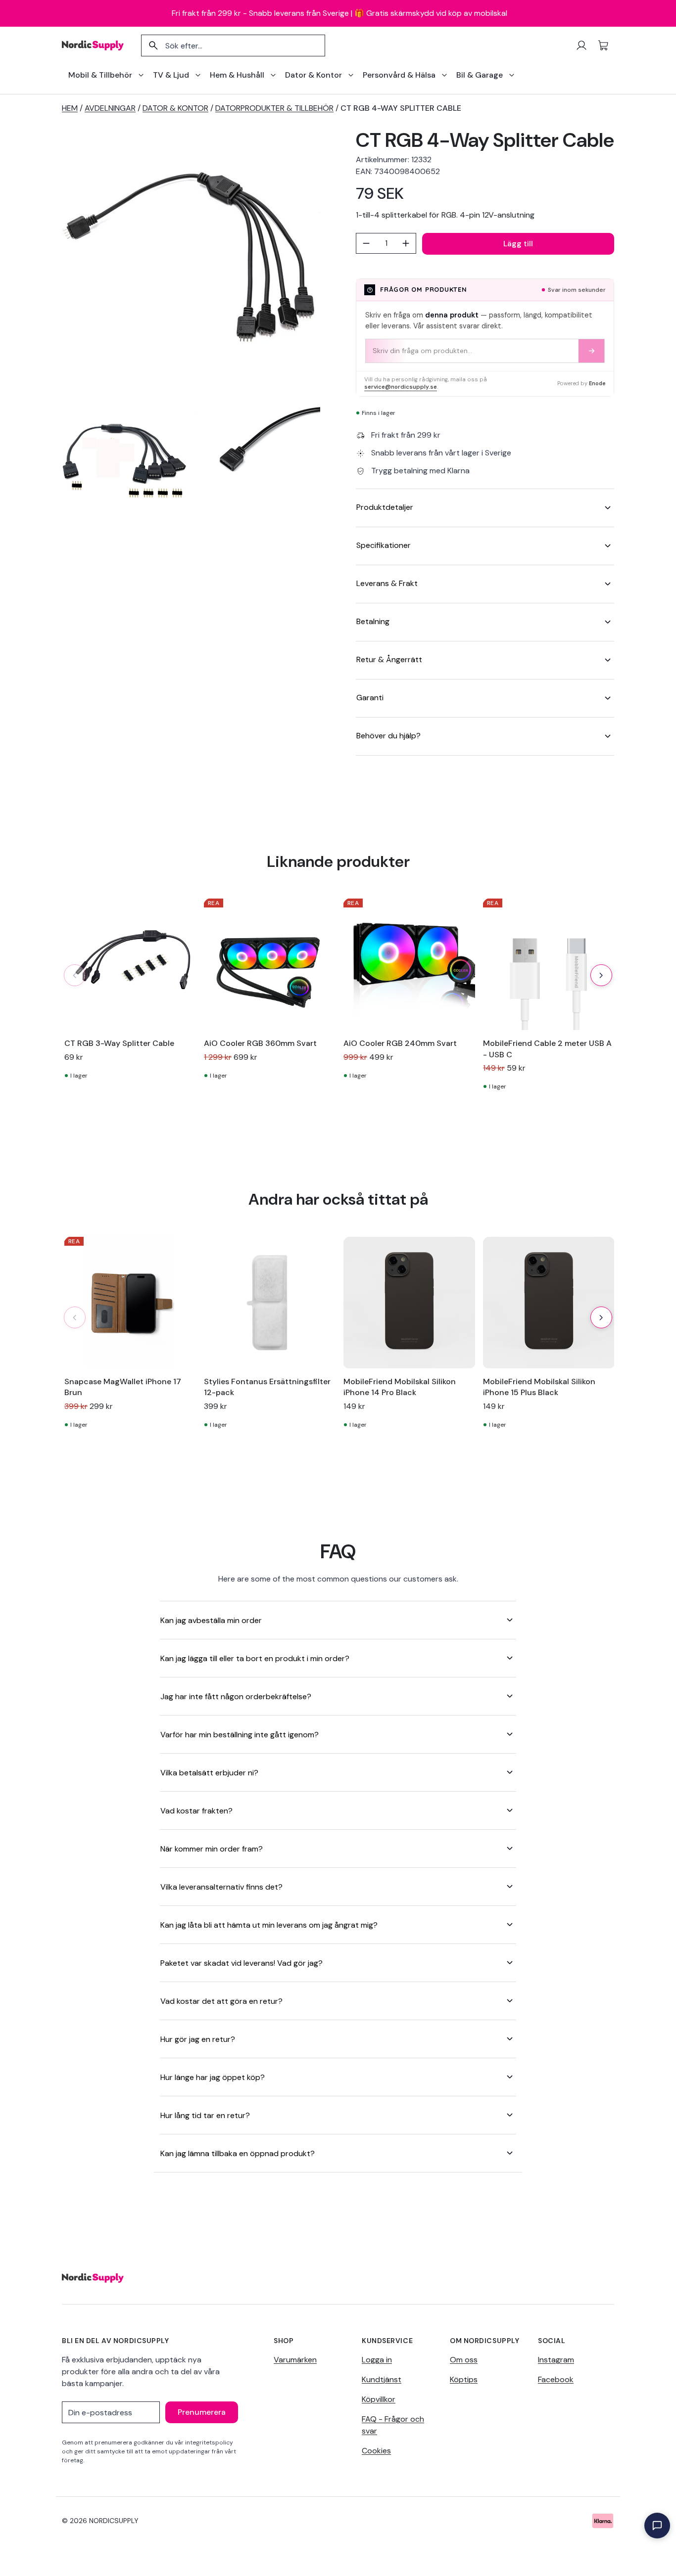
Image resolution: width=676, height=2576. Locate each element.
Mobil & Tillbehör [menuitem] (100, 75)
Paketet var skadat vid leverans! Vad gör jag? (241, 1963)
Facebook (556, 2379)
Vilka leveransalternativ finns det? (221, 1887)
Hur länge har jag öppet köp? (213, 2077)
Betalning (373, 621)
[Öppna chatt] (657, 2526)
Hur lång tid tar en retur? (205, 2115)
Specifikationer (384, 545)
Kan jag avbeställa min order (211, 1620)
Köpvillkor (379, 2399)
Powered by (581, 383)
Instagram (556, 2360)
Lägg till (518, 244)
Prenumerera (202, 2412)
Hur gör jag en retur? (198, 2039)
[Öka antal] (406, 243)
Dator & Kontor (175, 108)
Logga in (377, 2360)
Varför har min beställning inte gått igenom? (240, 1735)
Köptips (464, 2379)
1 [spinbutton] (386, 243)
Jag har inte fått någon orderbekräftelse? (236, 1696)
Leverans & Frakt (387, 583)
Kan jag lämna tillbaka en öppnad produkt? (238, 2153)
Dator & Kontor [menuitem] (314, 75)
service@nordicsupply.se (401, 387)
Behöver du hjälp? (388, 736)
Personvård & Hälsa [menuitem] (399, 75)
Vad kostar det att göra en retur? (221, 2001)
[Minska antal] (366, 243)
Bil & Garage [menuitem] (480, 75)
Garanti (370, 698)
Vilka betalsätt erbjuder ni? (209, 1773)
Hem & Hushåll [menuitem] (237, 75)
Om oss (464, 2360)
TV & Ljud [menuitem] (171, 75)
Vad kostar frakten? (196, 1811)
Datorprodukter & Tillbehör (274, 108)
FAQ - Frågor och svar (393, 2425)
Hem (70, 108)
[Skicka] (591, 351)
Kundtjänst (382, 2379)
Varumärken (295, 2360)
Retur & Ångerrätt (389, 659)
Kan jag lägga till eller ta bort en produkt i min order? (255, 1658)
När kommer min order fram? (212, 1849)
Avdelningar (110, 108)
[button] (601, 975)
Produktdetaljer (385, 507)
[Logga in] (581, 45)
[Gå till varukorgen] (603, 45)
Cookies (376, 2451)
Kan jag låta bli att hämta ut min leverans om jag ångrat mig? (269, 1925)
